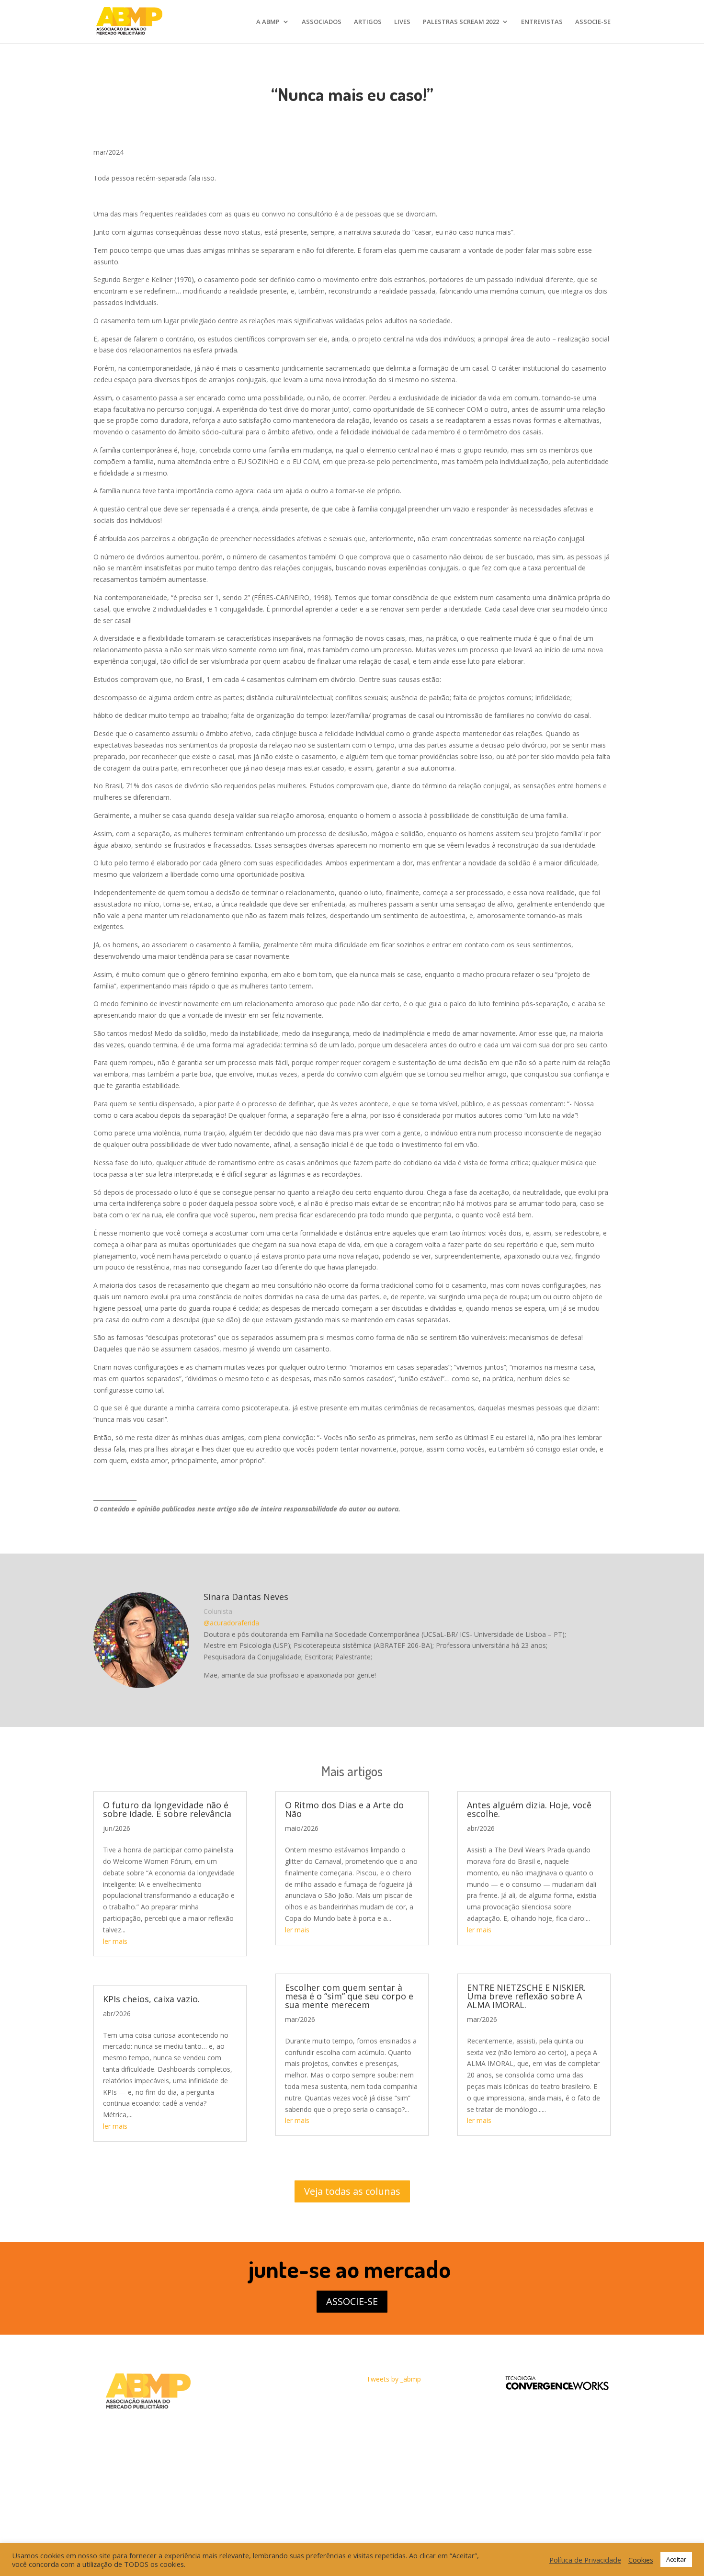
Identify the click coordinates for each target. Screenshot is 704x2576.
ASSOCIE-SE (593, 22)
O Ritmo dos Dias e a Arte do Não (344, 1809)
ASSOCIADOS (322, 22)
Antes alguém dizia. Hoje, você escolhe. (529, 1809)
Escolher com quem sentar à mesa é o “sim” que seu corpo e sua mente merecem (349, 1996)
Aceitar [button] (676, 2559)
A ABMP (268, 22)
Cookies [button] (641, 2560)
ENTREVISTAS (542, 22)
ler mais (115, 1941)
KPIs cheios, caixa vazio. (151, 1999)
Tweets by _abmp (394, 2379)
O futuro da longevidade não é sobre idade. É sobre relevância (167, 1809)
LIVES (402, 22)
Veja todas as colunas (352, 2191)
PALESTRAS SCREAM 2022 (461, 22)
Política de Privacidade (585, 2560)
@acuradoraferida (231, 1623)
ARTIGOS (368, 22)
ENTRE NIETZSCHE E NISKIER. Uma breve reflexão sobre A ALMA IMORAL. (526, 1996)
